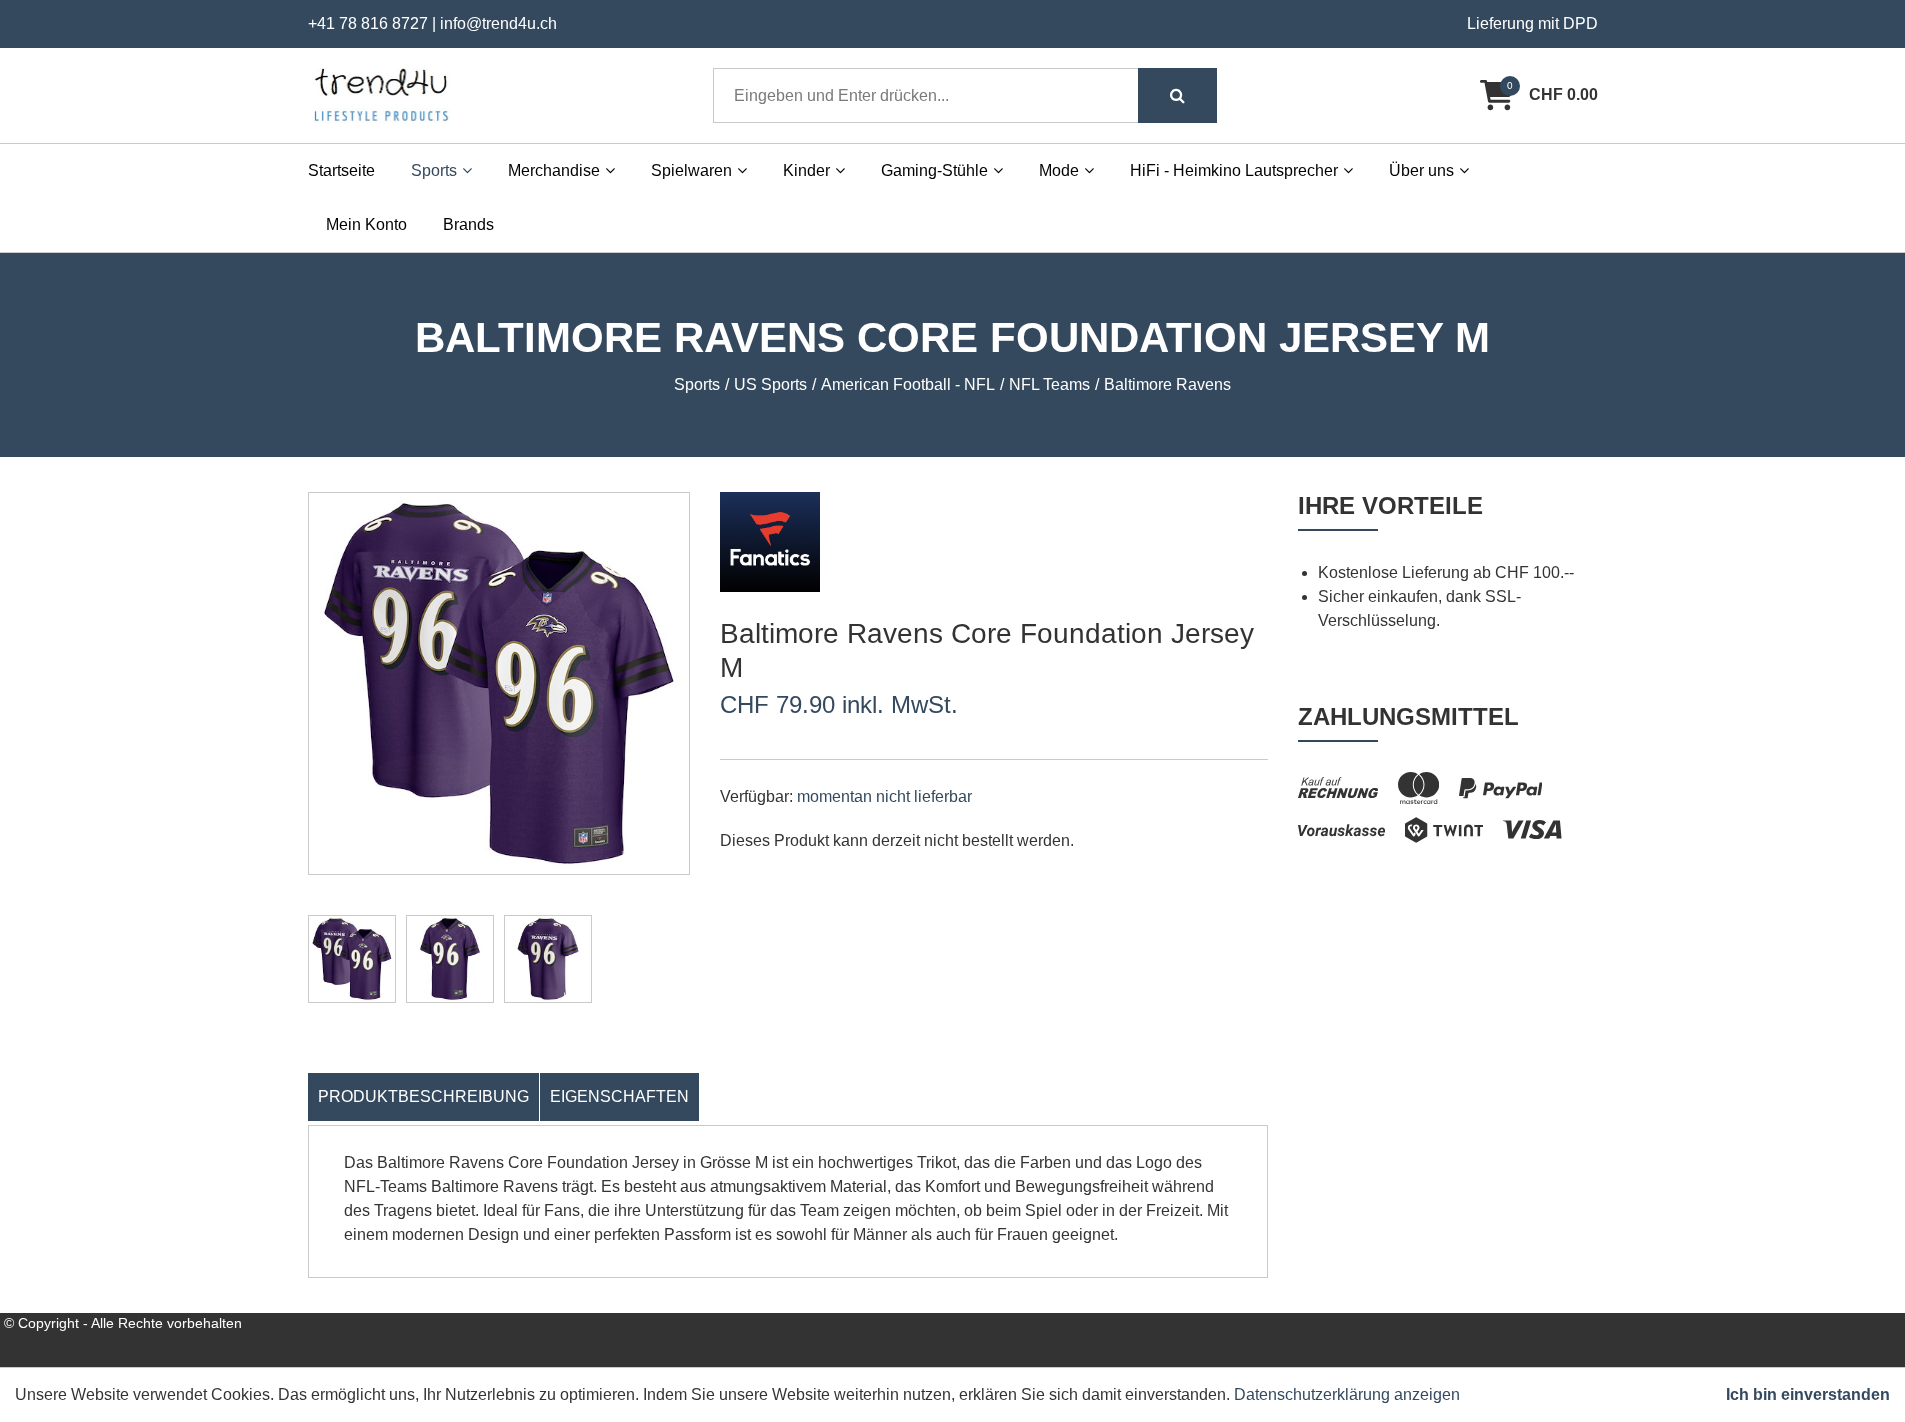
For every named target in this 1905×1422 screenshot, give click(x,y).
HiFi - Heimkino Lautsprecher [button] (1234, 170)
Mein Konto (366, 224)
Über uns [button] (1421, 170)
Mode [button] (1059, 170)
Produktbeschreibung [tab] (423, 1096)
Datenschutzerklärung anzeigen (1347, 1394)
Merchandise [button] (554, 170)
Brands (468, 224)
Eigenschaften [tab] (619, 1096)
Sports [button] (434, 170)
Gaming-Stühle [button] (934, 170)
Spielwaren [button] (691, 170)
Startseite (341, 170)
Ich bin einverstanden (1808, 1394)
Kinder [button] (806, 170)
